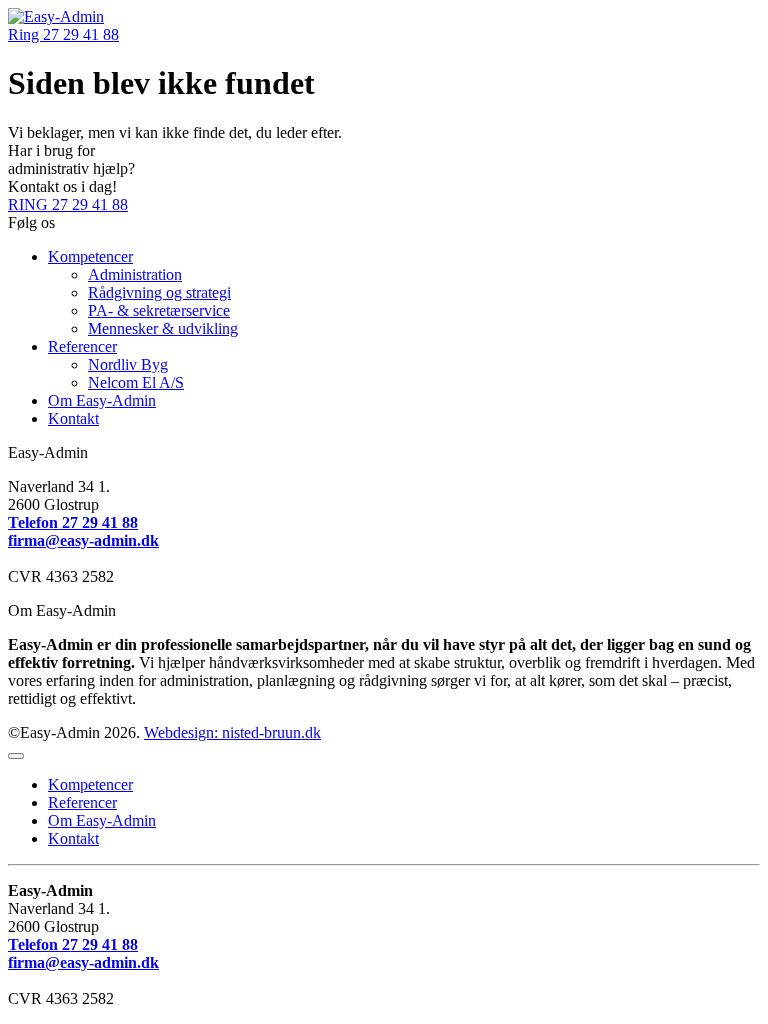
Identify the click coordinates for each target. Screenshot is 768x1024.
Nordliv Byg (128, 364)
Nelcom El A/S (136, 382)
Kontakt (73, 418)
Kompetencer (90, 256)
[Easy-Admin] (56, 16)
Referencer (82, 346)
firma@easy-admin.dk (83, 540)
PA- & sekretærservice (159, 310)
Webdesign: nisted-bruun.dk (232, 732)
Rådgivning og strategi (159, 292)
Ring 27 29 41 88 (63, 34)
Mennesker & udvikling (163, 328)
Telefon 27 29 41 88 (73, 522)
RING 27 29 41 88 (68, 204)
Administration (135, 274)
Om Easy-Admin (102, 400)
